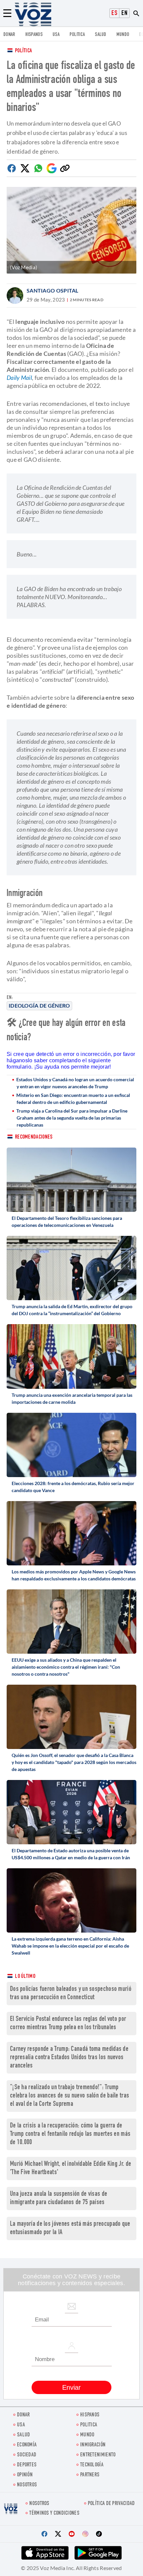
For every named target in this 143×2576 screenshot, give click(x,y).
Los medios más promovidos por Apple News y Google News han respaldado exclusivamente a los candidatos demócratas (74, 1575)
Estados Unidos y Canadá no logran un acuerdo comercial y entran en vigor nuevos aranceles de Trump (75, 1083)
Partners (90, 2475)
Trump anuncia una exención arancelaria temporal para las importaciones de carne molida (72, 1398)
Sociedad (27, 2455)
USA (56, 35)
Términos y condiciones (54, 2514)
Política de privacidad (111, 2504)
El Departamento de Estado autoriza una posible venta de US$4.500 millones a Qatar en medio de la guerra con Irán (71, 1854)
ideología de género (39, 1005)
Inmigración (93, 2445)
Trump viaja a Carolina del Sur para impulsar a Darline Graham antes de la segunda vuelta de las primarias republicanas (72, 1118)
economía (27, 2445)
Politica (77, 35)
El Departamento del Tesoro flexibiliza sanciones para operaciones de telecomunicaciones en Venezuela (67, 1222)
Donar (9, 35)
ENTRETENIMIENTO (98, 2455)
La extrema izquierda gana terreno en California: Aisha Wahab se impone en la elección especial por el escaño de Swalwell (70, 1946)
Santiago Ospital (53, 290)
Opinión (25, 2475)
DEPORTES (27, 2465)
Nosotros (27, 2485)
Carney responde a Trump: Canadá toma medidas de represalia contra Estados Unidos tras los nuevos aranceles (69, 2058)
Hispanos (34, 35)
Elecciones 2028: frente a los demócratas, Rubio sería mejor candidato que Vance (73, 1487)
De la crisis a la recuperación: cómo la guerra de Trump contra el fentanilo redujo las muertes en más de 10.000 (70, 2134)
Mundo (123, 35)
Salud (101, 35)
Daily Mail (19, 378)
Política (23, 51)
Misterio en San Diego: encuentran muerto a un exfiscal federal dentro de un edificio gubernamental (73, 1099)
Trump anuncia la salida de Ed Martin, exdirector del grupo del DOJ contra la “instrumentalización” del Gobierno (72, 1310)
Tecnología (92, 2465)
